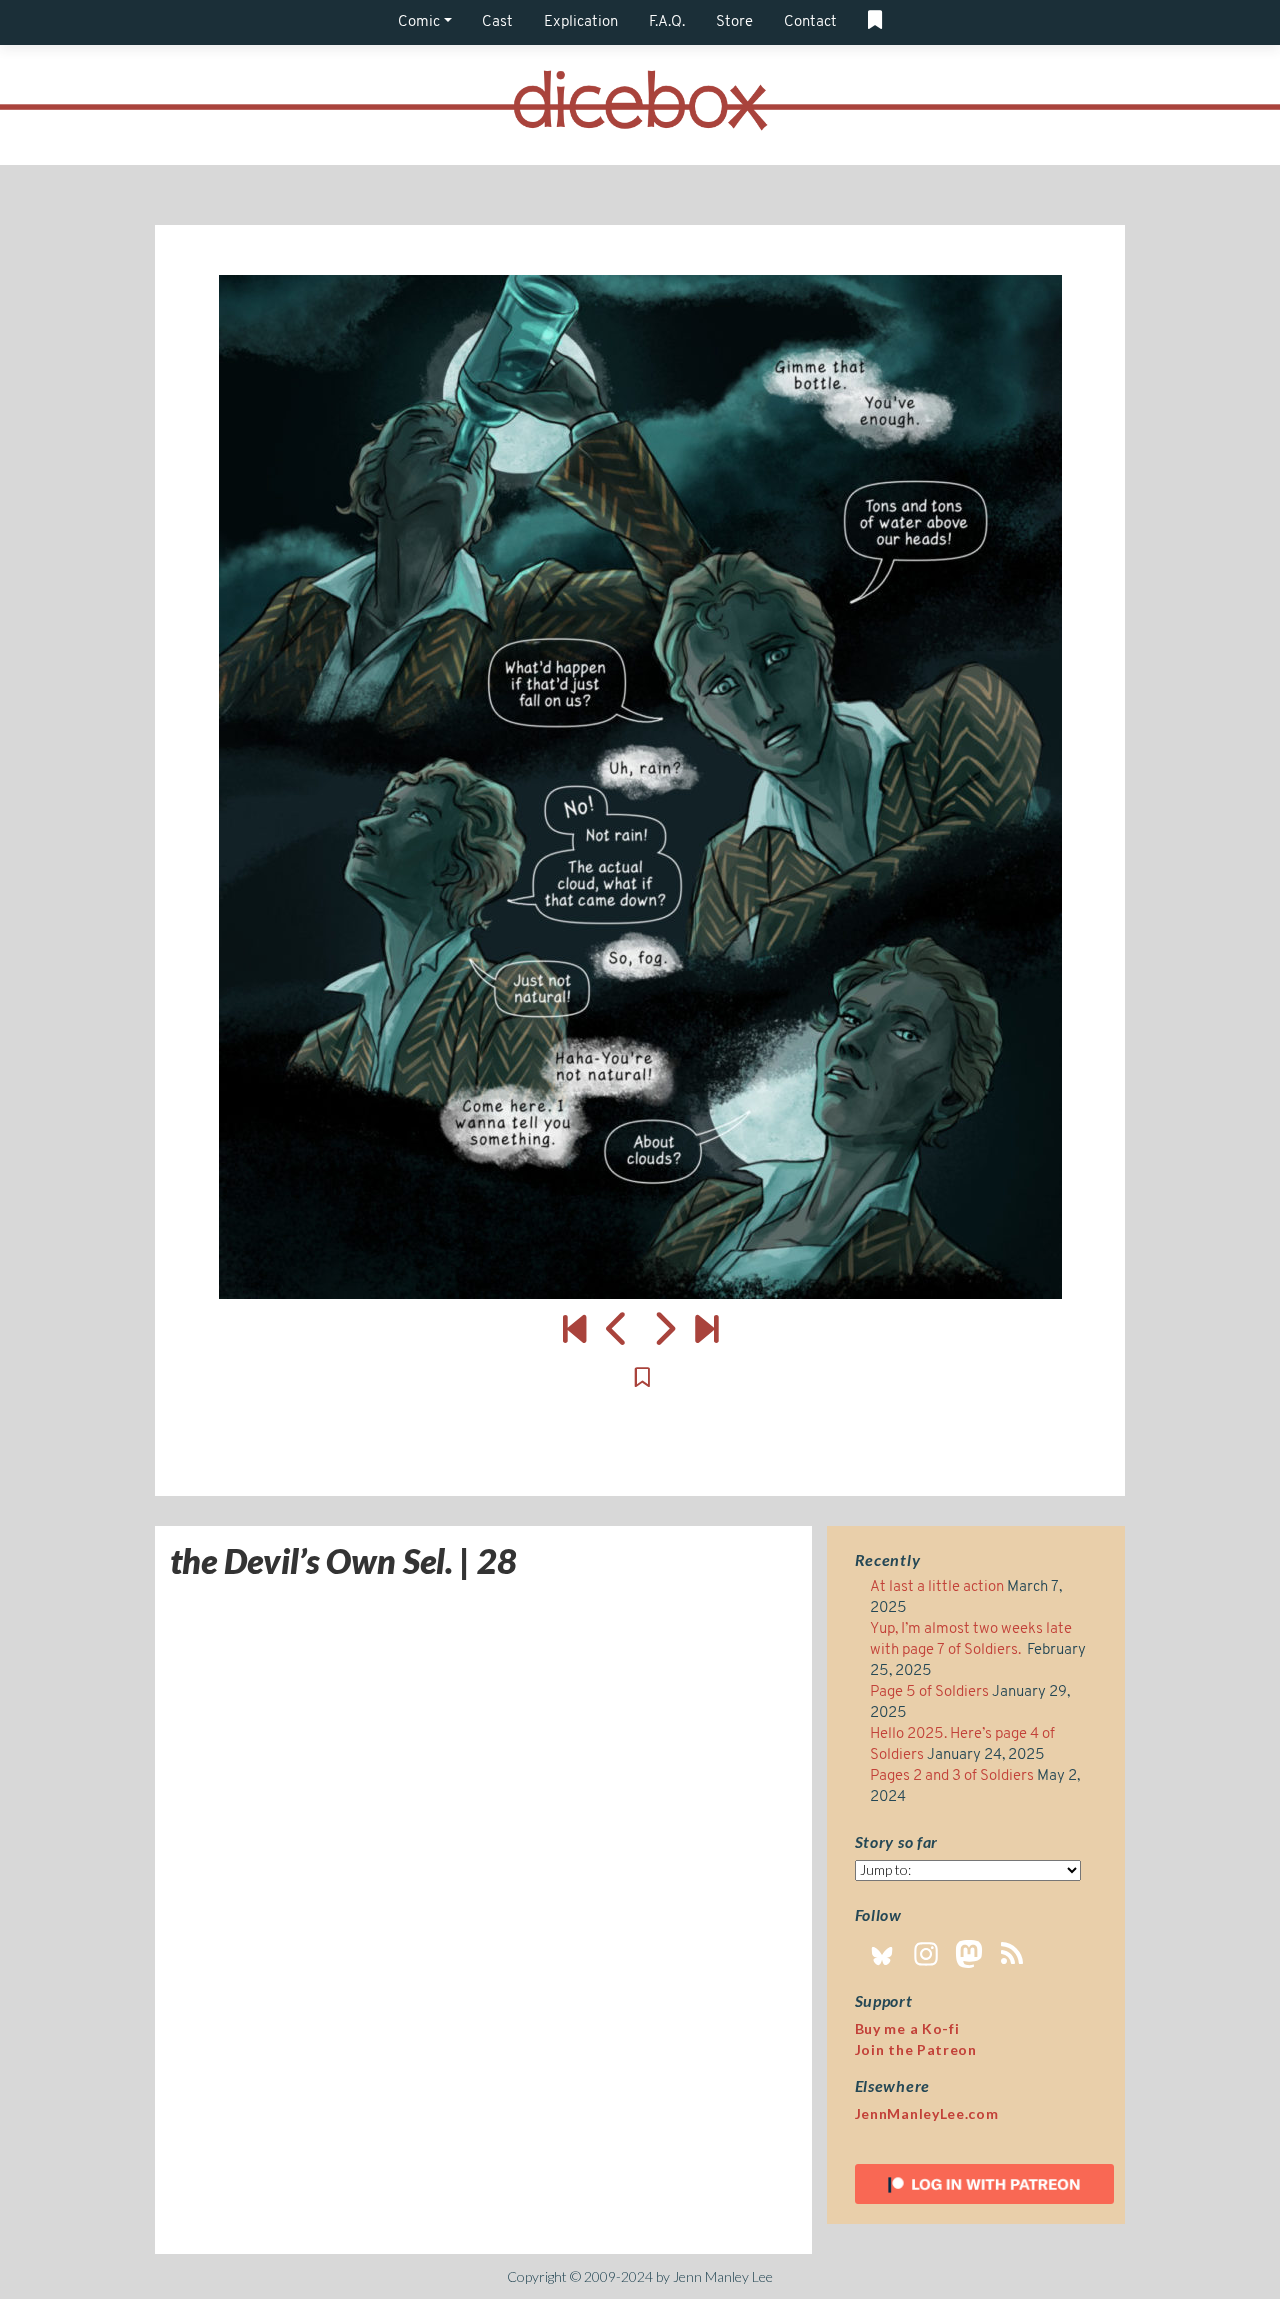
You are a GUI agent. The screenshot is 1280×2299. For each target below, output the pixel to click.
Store (734, 22)
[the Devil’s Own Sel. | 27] (617, 1328)
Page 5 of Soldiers (929, 1692)
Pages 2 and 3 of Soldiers (952, 1776)
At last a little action (937, 1587)
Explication (581, 22)
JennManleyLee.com (927, 2113)
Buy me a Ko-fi (907, 2028)
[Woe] (574, 1328)
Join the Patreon (916, 2049)
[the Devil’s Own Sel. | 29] (640, 787)
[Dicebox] (640, 105)
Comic (419, 22)
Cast (497, 22)
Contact (810, 22)
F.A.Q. (667, 22)
